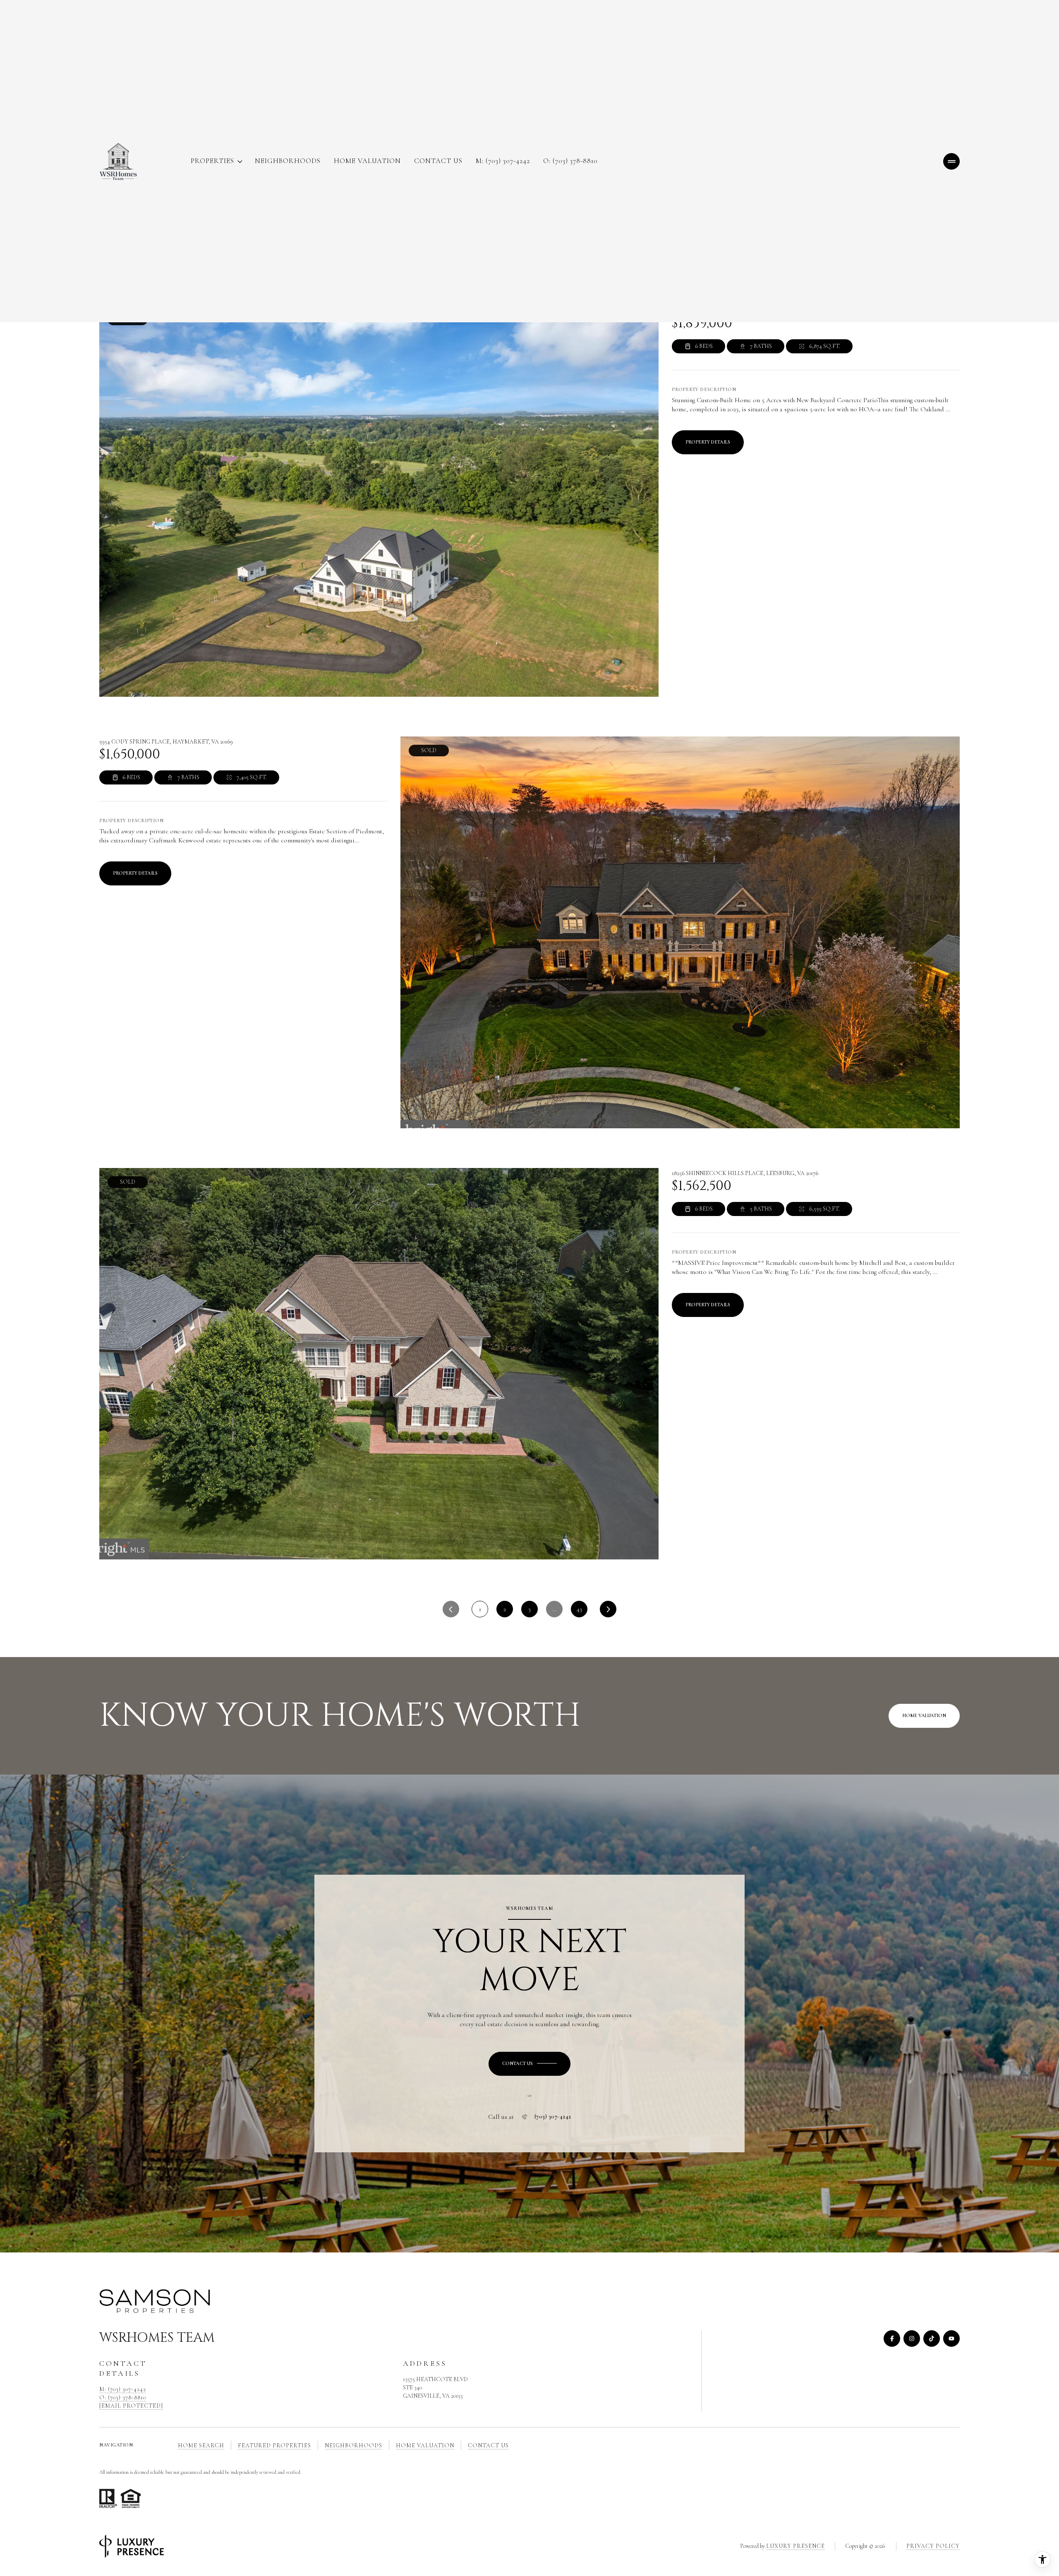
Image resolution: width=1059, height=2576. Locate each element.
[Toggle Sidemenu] (951, 161)
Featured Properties (274, 2445)
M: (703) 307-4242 (503, 161)
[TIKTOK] (932, 2339)
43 (579, 1609)
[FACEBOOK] (892, 2339)
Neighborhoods (288, 161)
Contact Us (438, 161)
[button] (529, 2064)
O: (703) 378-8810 (570, 161)
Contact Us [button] (488, 2445)
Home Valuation (367, 161)
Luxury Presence (795, 2546)
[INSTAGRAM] (912, 2339)
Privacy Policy (933, 2546)
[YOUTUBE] (951, 2339)
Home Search (201, 2445)
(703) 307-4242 (553, 2117)
